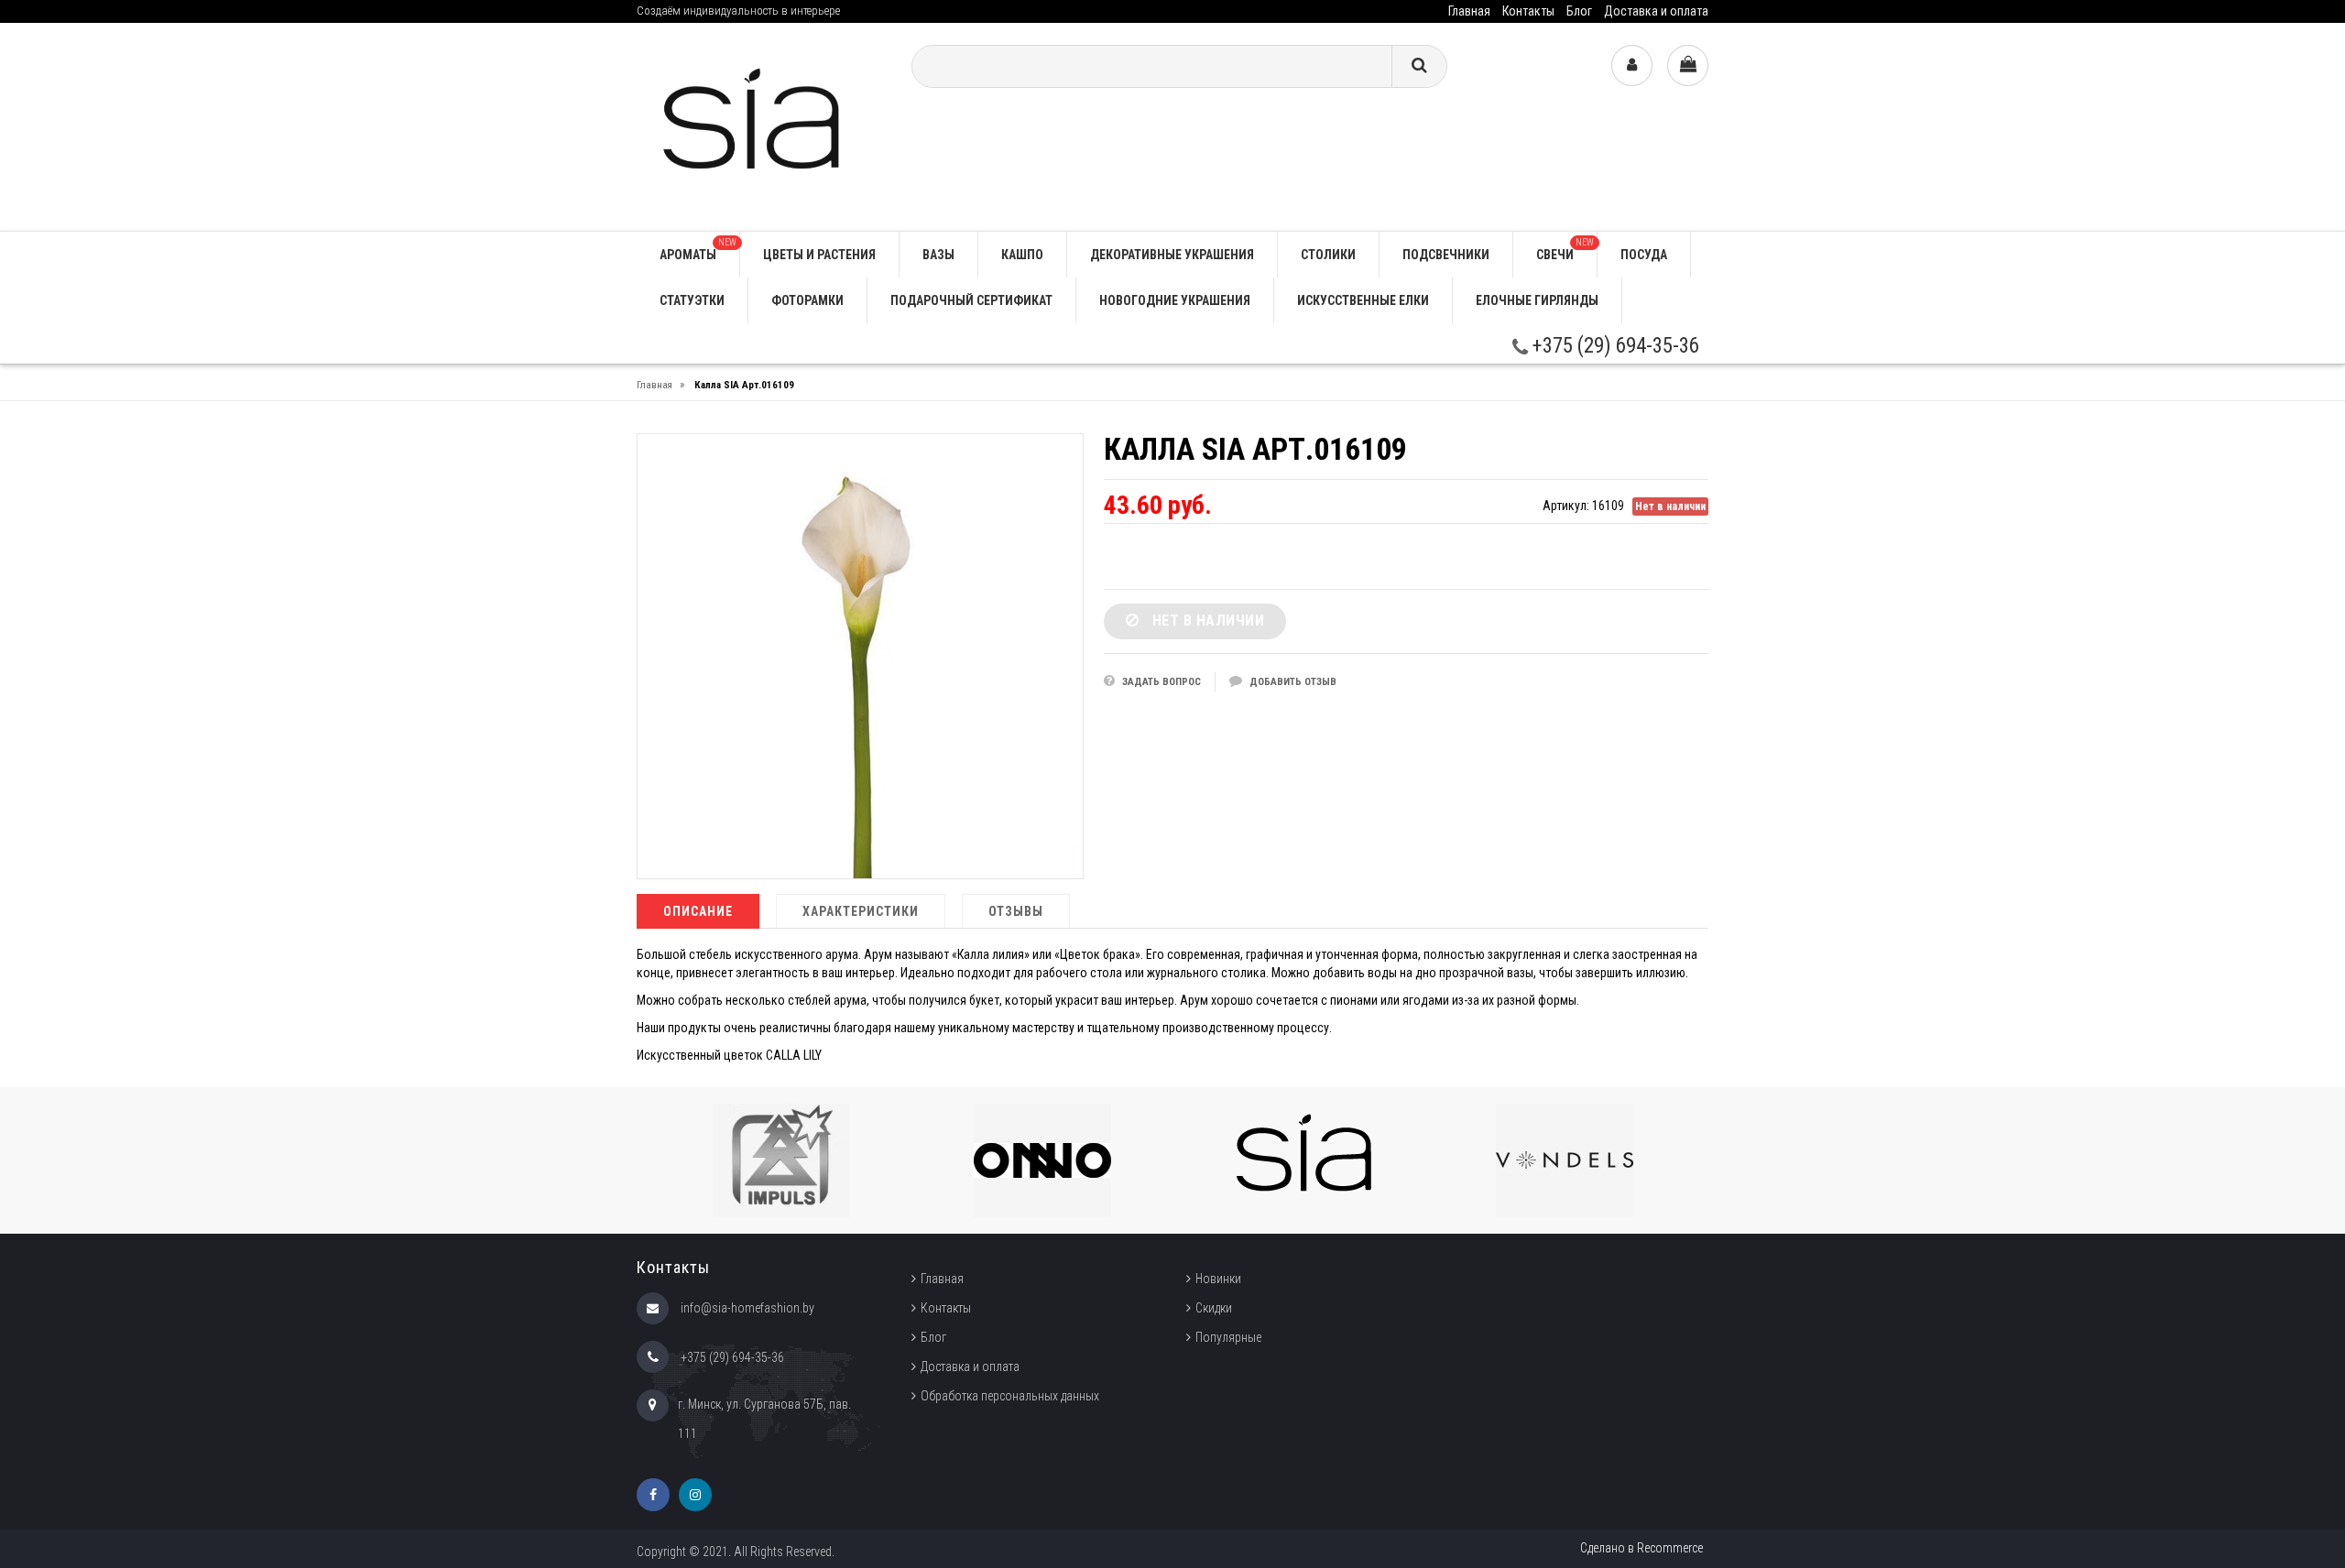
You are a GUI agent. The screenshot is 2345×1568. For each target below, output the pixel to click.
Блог (1579, 11)
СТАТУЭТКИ (692, 300)
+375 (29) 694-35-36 (1614, 346)
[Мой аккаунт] (1632, 65)
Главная (1469, 11)
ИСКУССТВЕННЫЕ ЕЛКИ (1363, 300)
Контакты (1528, 11)
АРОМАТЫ (698, 250)
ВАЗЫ (938, 255)
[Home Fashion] (760, 126)
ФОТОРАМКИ (807, 300)
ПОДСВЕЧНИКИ (1446, 255)
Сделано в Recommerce (1641, 1548)
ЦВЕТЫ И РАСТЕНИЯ (819, 255)
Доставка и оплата (1656, 11)
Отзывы (1016, 911)
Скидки (1214, 1308)
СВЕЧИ (1565, 250)
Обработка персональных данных (1010, 1396)
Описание (698, 911)
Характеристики (861, 911)
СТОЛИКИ (1328, 255)
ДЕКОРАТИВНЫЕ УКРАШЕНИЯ (1172, 255)
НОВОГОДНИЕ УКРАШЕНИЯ (1175, 300)
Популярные (1228, 1337)
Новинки (1218, 1279)
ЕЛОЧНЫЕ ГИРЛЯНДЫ (1537, 300)
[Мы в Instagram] (695, 1495)
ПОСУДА (1644, 255)
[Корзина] (1688, 65)
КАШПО (1022, 255)
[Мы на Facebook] (653, 1495)
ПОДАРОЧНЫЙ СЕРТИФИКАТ (971, 300)
